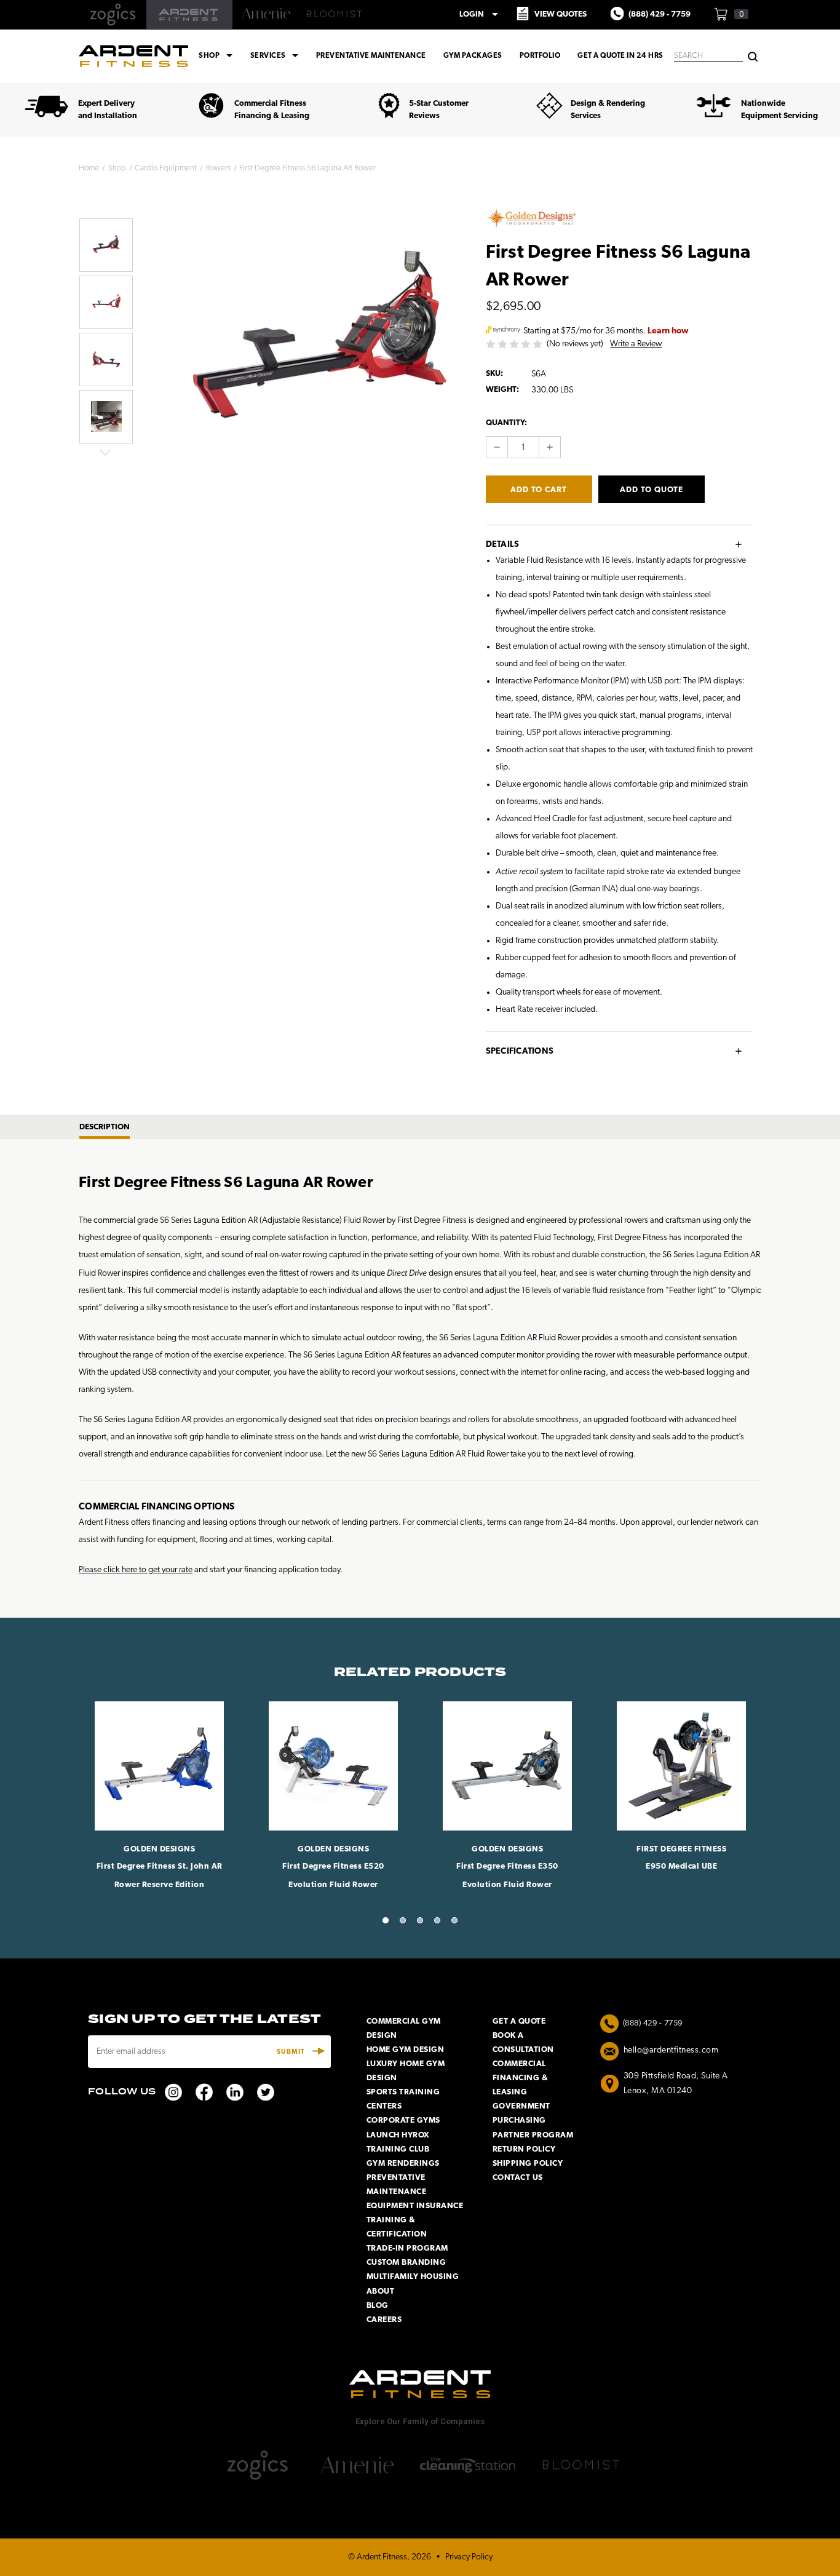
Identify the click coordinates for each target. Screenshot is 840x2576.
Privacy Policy (469, 2557)
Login (481, 14)
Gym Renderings (403, 2164)
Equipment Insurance (415, 2206)
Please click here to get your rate (136, 1570)
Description (105, 1127)
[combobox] (708, 56)
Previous (105, 209)
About (381, 2292)
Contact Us (518, 2178)
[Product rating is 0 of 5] (515, 344)
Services (276, 56)
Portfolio (540, 56)
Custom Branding (406, 2263)
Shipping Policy (528, 2164)
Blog (378, 2306)
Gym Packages (473, 56)
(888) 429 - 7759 (653, 2023)
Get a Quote (519, 2021)
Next (105, 452)
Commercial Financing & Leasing (521, 2078)
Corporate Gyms (403, 2121)
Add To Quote (652, 490)
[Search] (753, 56)
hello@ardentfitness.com (671, 2050)
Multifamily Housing (413, 2277)
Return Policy (524, 2149)
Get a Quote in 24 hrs (620, 56)
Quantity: (506, 423)
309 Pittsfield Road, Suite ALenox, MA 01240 (676, 2084)
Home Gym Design (406, 2050)
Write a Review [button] (636, 344)
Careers (384, 2320)
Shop (217, 56)
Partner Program (533, 2135)
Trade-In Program (407, 2248)
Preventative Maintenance (371, 56)
